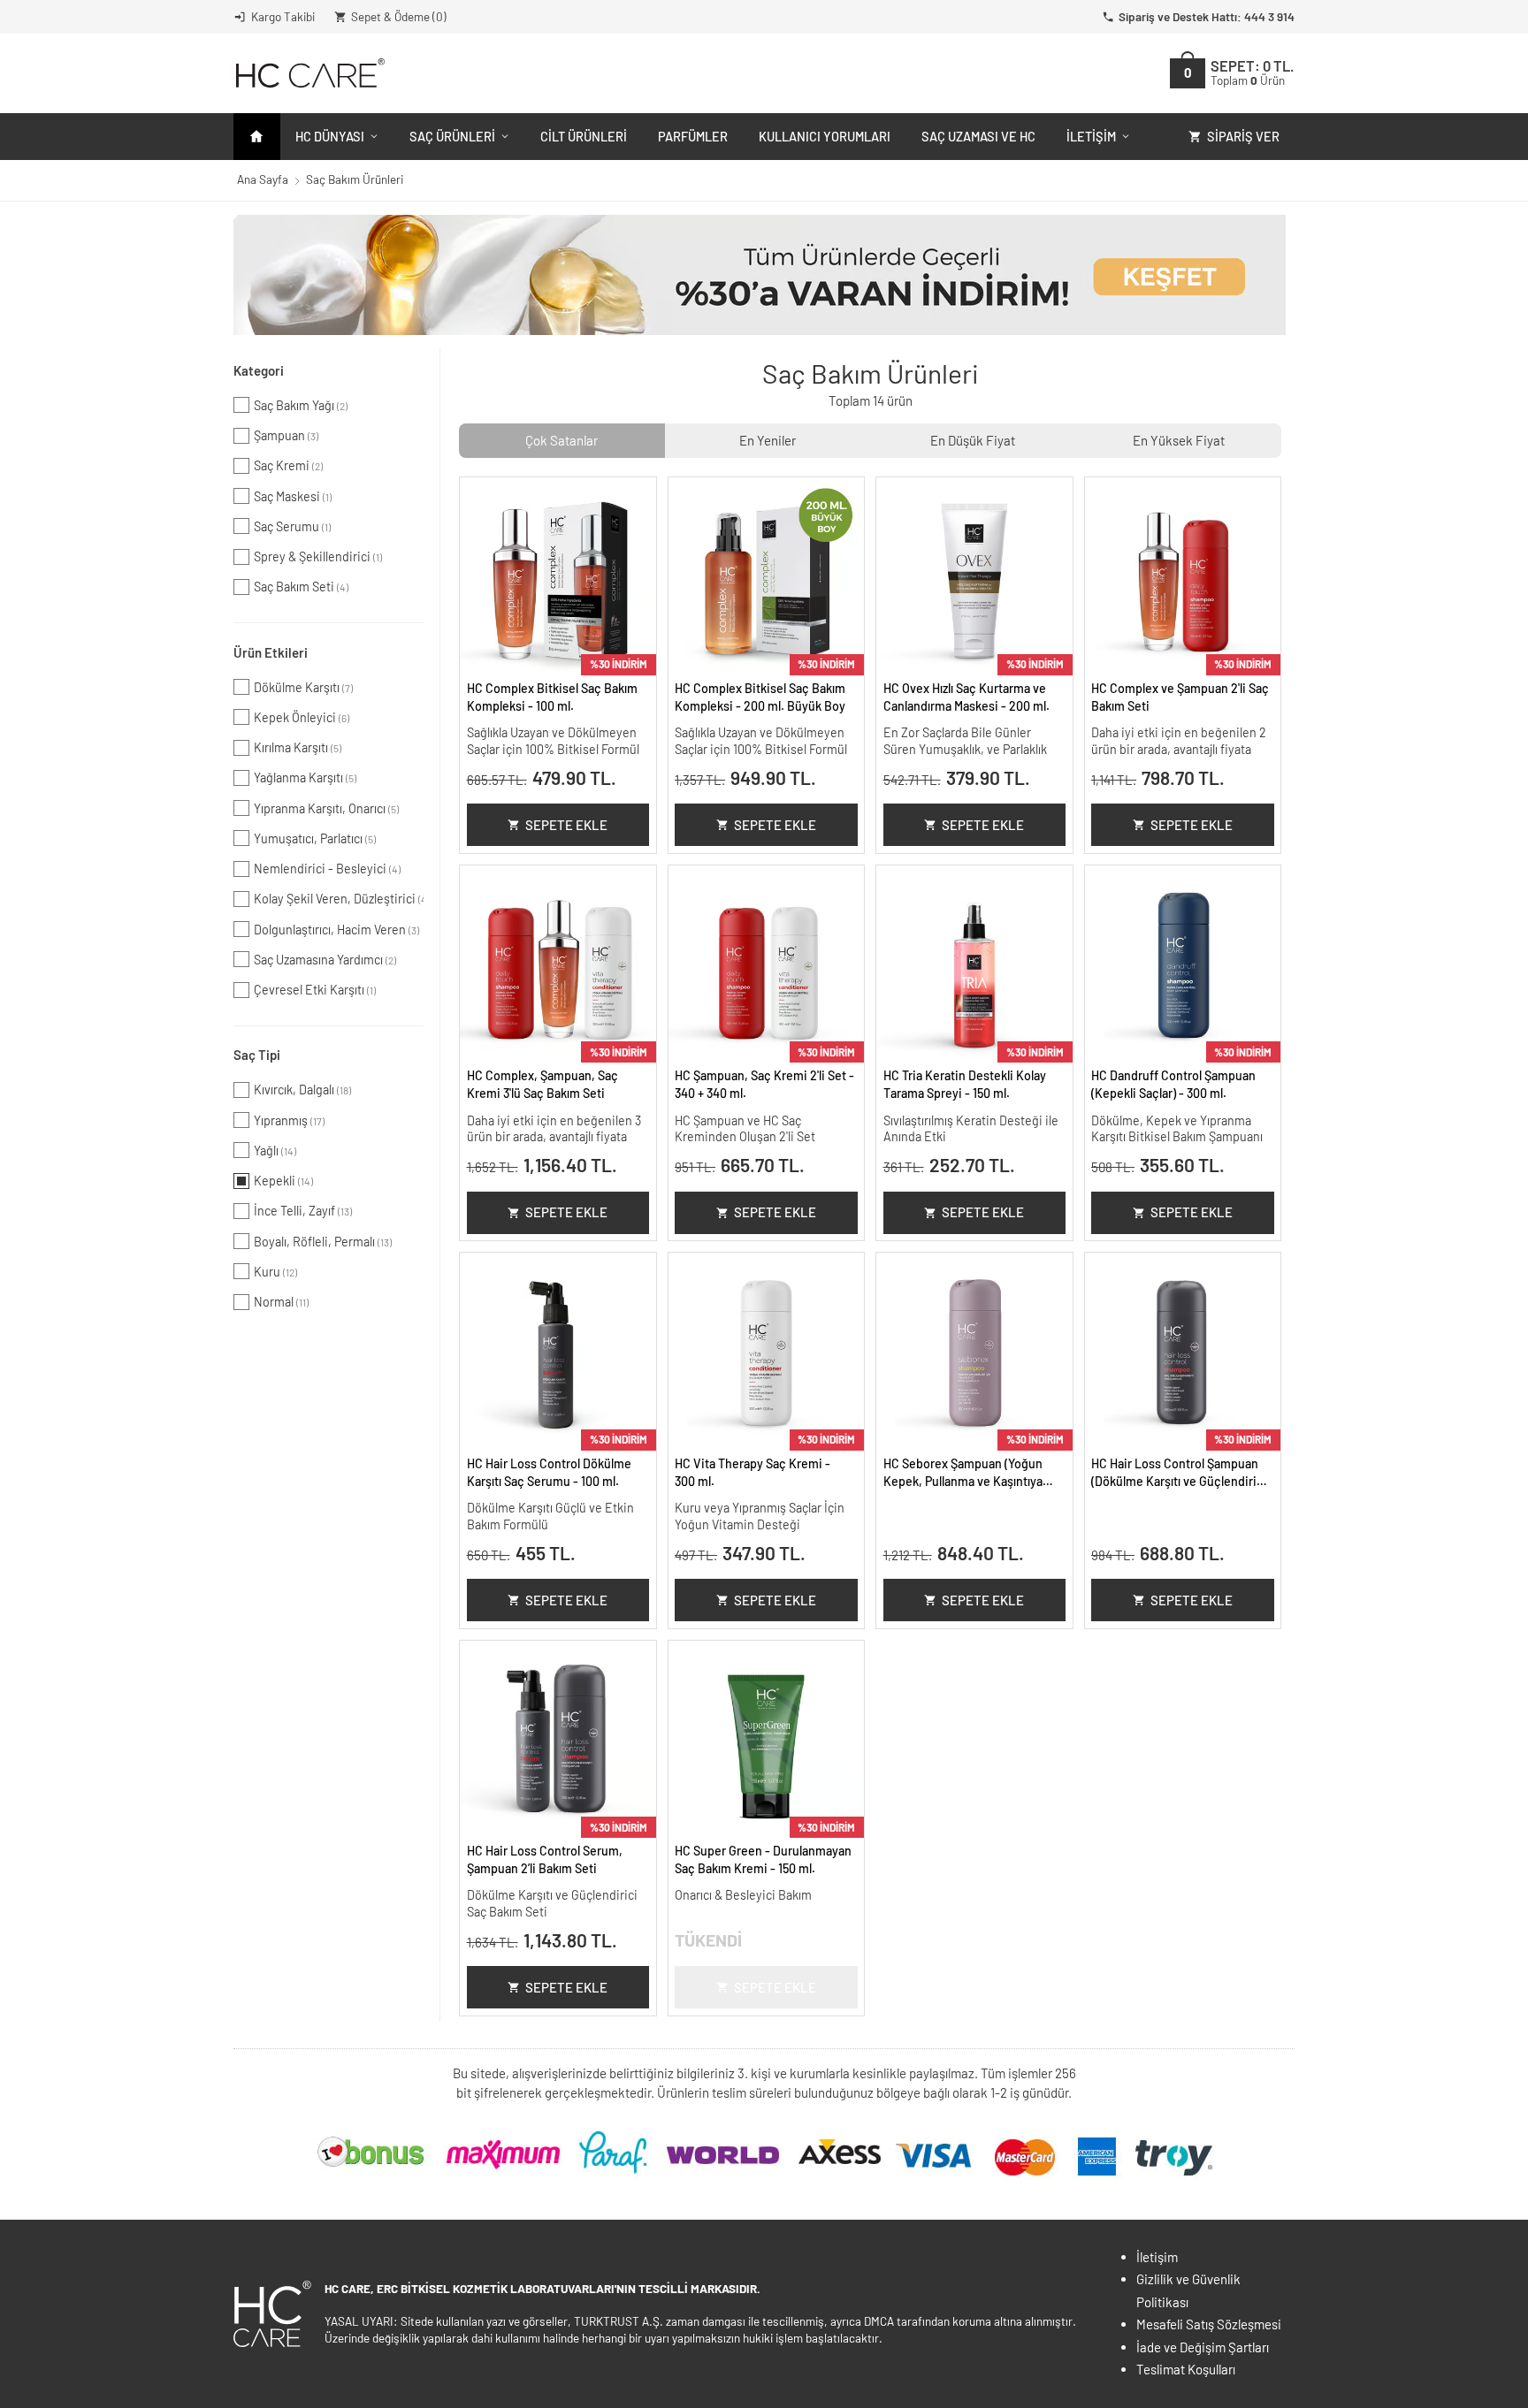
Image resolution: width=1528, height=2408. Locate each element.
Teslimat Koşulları (1186, 2369)
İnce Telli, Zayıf (303, 1211)
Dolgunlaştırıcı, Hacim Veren (336, 930)
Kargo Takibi (283, 16)
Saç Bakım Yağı (301, 405)
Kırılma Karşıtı (298, 747)
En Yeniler (768, 440)
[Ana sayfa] (257, 137)
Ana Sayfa (263, 179)
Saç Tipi (257, 1055)
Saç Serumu (292, 526)
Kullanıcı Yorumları (825, 136)
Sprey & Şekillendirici (318, 556)
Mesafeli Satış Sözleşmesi (1209, 2324)
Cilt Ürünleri (584, 136)
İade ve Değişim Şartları (1203, 2347)
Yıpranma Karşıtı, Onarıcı (326, 808)
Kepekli (283, 1181)
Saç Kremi (288, 465)
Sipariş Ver (1243, 136)
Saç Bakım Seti (301, 587)
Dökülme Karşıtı (303, 687)
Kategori (259, 370)
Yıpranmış (289, 1120)
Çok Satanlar (562, 440)
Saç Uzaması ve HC (978, 136)
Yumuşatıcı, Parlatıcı (315, 838)
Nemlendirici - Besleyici (327, 869)
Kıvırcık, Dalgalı (302, 1090)
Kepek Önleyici (302, 717)
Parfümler (693, 136)
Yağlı (275, 1151)
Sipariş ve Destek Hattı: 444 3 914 (1207, 16)
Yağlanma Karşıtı (305, 777)
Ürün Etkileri (271, 652)
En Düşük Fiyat (973, 440)
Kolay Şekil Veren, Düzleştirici (339, 899)
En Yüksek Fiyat (1179, 440)
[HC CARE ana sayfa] (309, 73)
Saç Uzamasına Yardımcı (325, 960)
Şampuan (286, 435)
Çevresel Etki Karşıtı (315, 990)
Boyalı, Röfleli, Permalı (323, 1242)
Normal (281, 1302)
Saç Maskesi (293, 496)
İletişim (1091, 136)
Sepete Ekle (566, 825)
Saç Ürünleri (452, 136)
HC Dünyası (330, 136)
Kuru (275, 1272)
